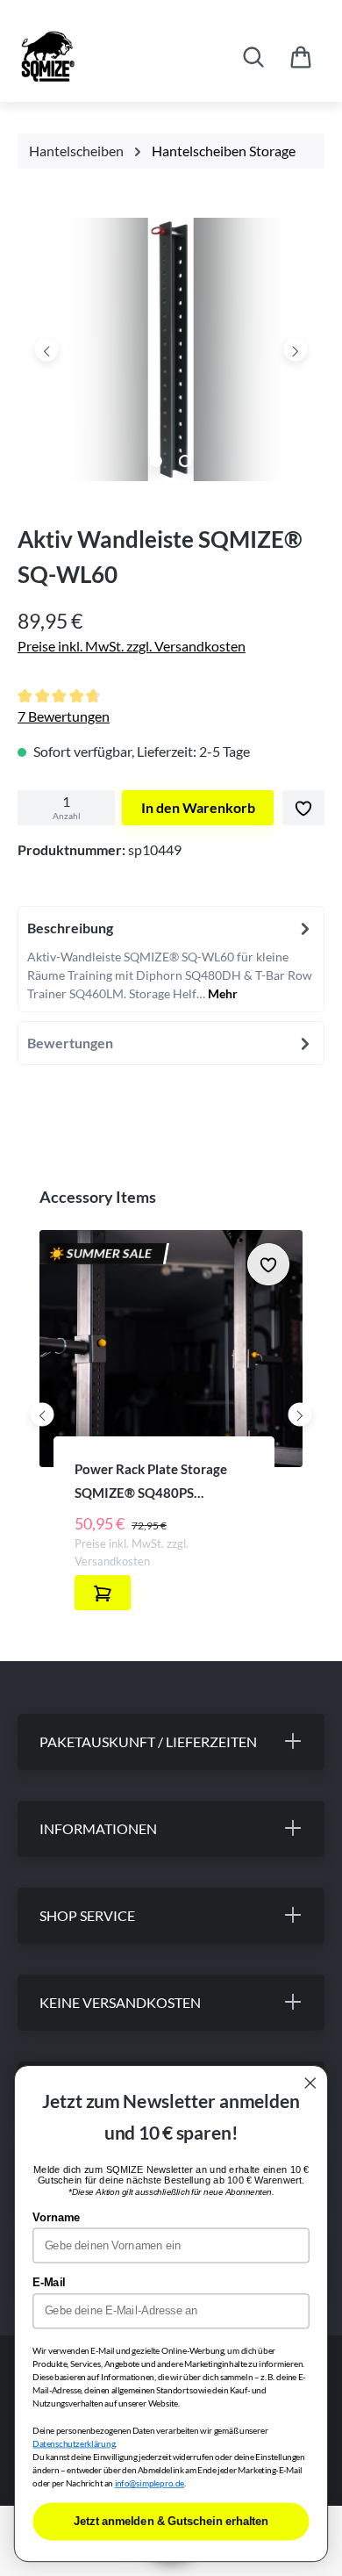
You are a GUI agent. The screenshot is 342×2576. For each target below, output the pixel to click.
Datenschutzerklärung (74, 2443)
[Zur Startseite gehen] (103, 57)
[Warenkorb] (301, 57)
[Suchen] (253, 57)
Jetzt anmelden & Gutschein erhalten (171, 2522)
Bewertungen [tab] (70, 1043)
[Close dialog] (310, 2083)
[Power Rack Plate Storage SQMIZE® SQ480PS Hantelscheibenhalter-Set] (171, 1349)
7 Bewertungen (64, 716)
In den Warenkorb (198, 807)
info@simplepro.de (150, 2484)
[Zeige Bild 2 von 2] (185, 461)
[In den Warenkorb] (103, 1593)
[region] (171, 354)
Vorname (56, 2218)
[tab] (171, 959)
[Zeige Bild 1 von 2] (156, 461)
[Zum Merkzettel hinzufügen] (303, 808)
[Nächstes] (295, 349)
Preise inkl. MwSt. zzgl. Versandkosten (132, 646)
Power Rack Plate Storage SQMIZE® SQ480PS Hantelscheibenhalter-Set (151, 1482)
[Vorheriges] (47, 349)
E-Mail (49, 2283)
